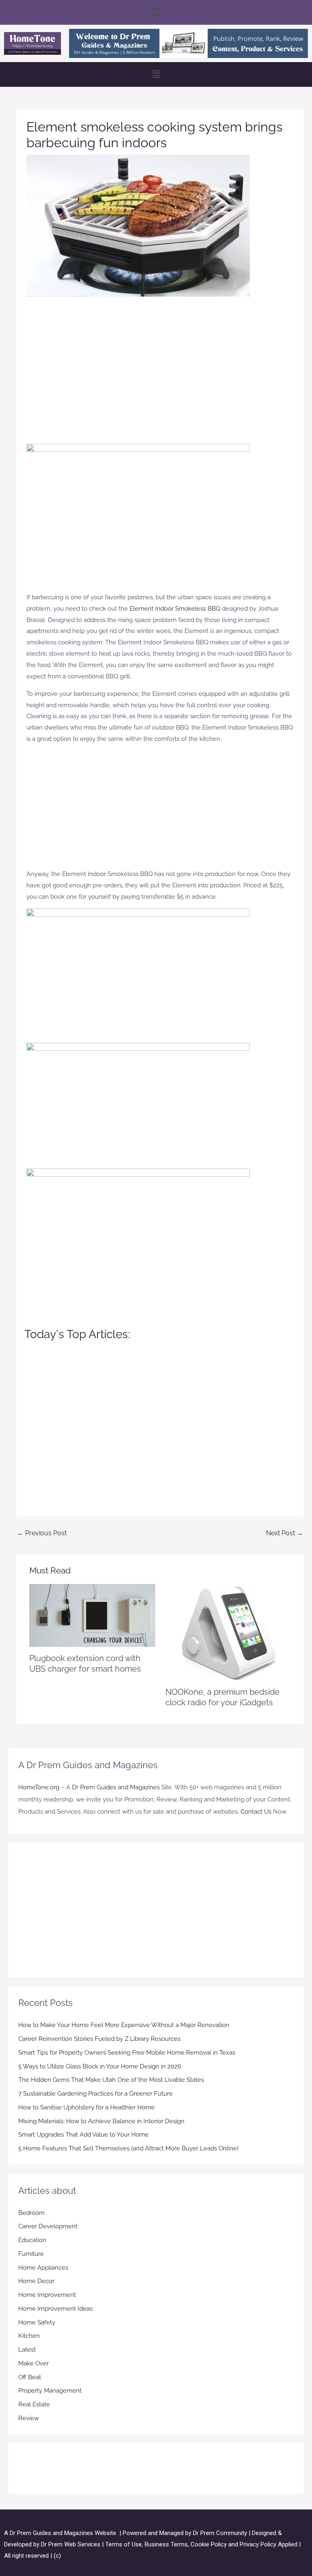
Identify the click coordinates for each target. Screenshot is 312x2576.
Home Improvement (47, 2295)
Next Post (285, 1533)
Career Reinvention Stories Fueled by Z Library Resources (99, 2039)
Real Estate (34, 2404)
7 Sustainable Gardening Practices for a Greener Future (95, 2094)
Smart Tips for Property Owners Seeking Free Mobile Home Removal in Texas (127, 2053)
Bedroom (31, 2213)
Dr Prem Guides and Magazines (116, 1787)
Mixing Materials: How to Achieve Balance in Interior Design (101, 2121)
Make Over (34, 2363)
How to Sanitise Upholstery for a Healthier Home (87, 2107)
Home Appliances (43, 2268)
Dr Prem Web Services (71, 2544)
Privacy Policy (258, 2544)
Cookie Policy (209, 2544)
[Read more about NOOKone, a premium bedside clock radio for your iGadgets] (228, 1632)
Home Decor (36, 2281)
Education (32, 2240)
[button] (156, 12)
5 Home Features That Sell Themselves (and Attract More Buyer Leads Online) (128, 2148)
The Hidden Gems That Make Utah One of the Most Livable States (111, 2080)
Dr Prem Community (220, 2533)
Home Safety (37, 2322)
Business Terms (166, 2544)
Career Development (48, 2226)
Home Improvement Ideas (55, 2309)
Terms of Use (123, 2544)
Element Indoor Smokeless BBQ (175, 609)
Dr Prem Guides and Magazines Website (63, 2533)
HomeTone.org (39, 1787)
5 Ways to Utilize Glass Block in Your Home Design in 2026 (100, 2066)
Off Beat (30, 2377)
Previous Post (42, 1533)
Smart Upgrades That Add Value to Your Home (83, 2135)
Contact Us (256, 1812)
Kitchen (29, 2336)
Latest (27, 2350)
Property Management (50, 2391)
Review (29, 2418)
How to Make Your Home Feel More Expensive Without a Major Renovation (124, 2025)
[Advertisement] (160, 366)
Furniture (31, 2254)
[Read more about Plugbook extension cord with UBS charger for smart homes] (92, 1615)
